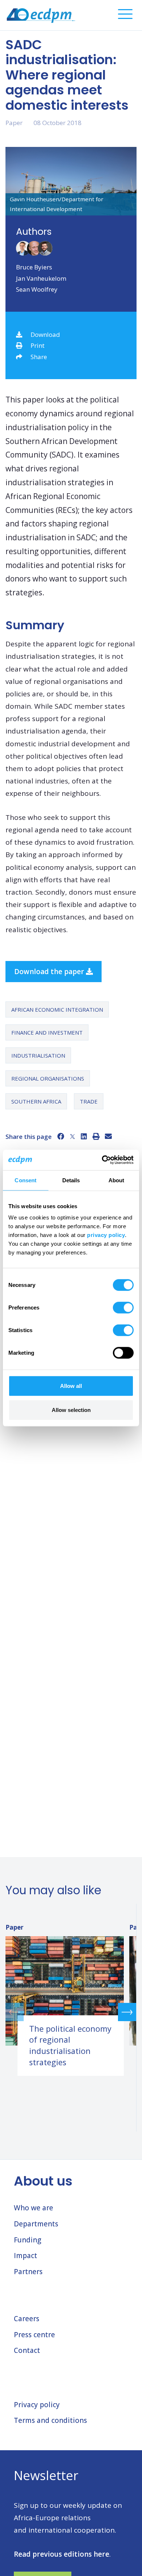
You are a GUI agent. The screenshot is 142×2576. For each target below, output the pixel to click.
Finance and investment (47, 1032)
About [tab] (117, 1180)
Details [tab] (71, 1180)
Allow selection (71, 1410)
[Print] (96, 1136)
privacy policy (106, 1235)
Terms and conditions (50, 2420)
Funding (27, 2240)
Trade (89, 1101)
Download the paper (50, 972)
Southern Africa (36, 1101)
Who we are (33, 2208)
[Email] (108, 1136)
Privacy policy (37, 2405)
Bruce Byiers (34, 267)
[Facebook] (61, 1136)
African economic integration (57, 1009)
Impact (25, 2256)
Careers (27, 2319)
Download (45, 334)
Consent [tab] (25, 1180)
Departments (36, 2224)
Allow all (71, 1386)
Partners (28, 2272)
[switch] (123, 1308)
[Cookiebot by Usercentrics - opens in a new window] (102, 1160)
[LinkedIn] (84, 1136)
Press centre (34, 2335)
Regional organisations (48, 1078)
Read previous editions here (62, 2554)
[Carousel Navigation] (71, 2012)
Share (39, 357)
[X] (72, 1136)
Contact (27, 2350)
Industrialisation (38, 1055)
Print (38, 345)
